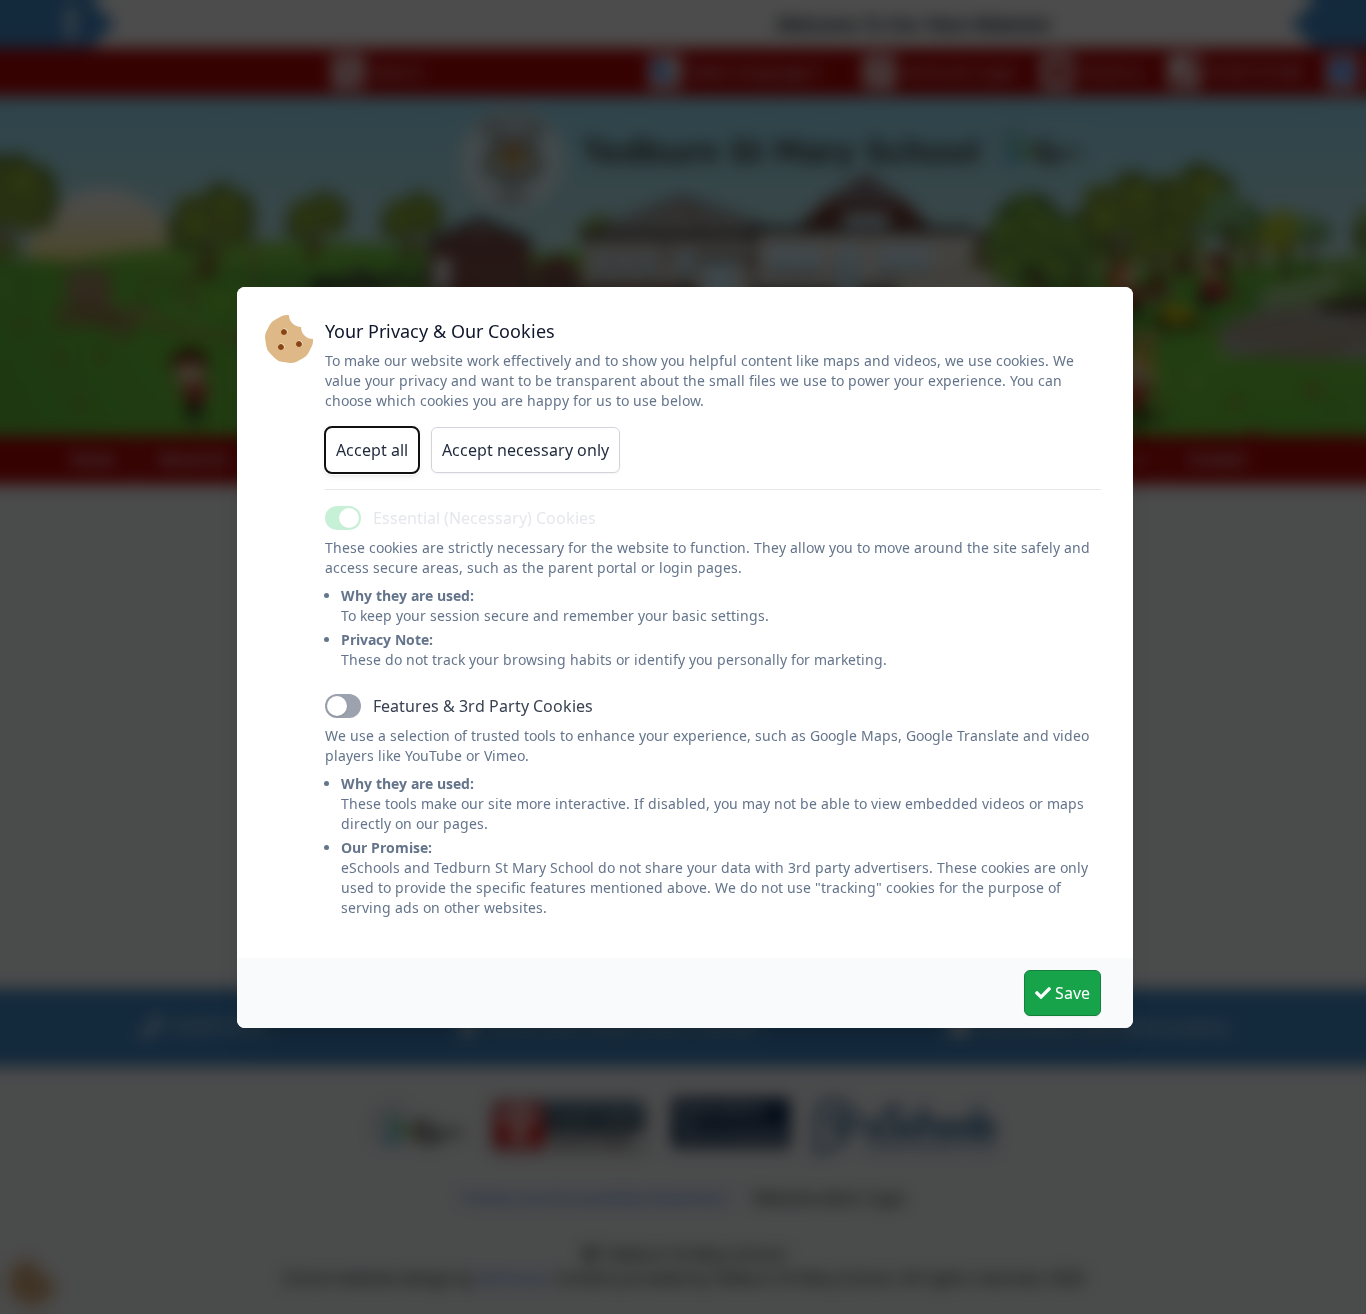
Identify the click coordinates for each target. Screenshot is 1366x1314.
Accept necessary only (525, 450)
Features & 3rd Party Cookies (483, 706)
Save (1070, 993)
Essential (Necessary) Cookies (484, 518)
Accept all (372, 450)
